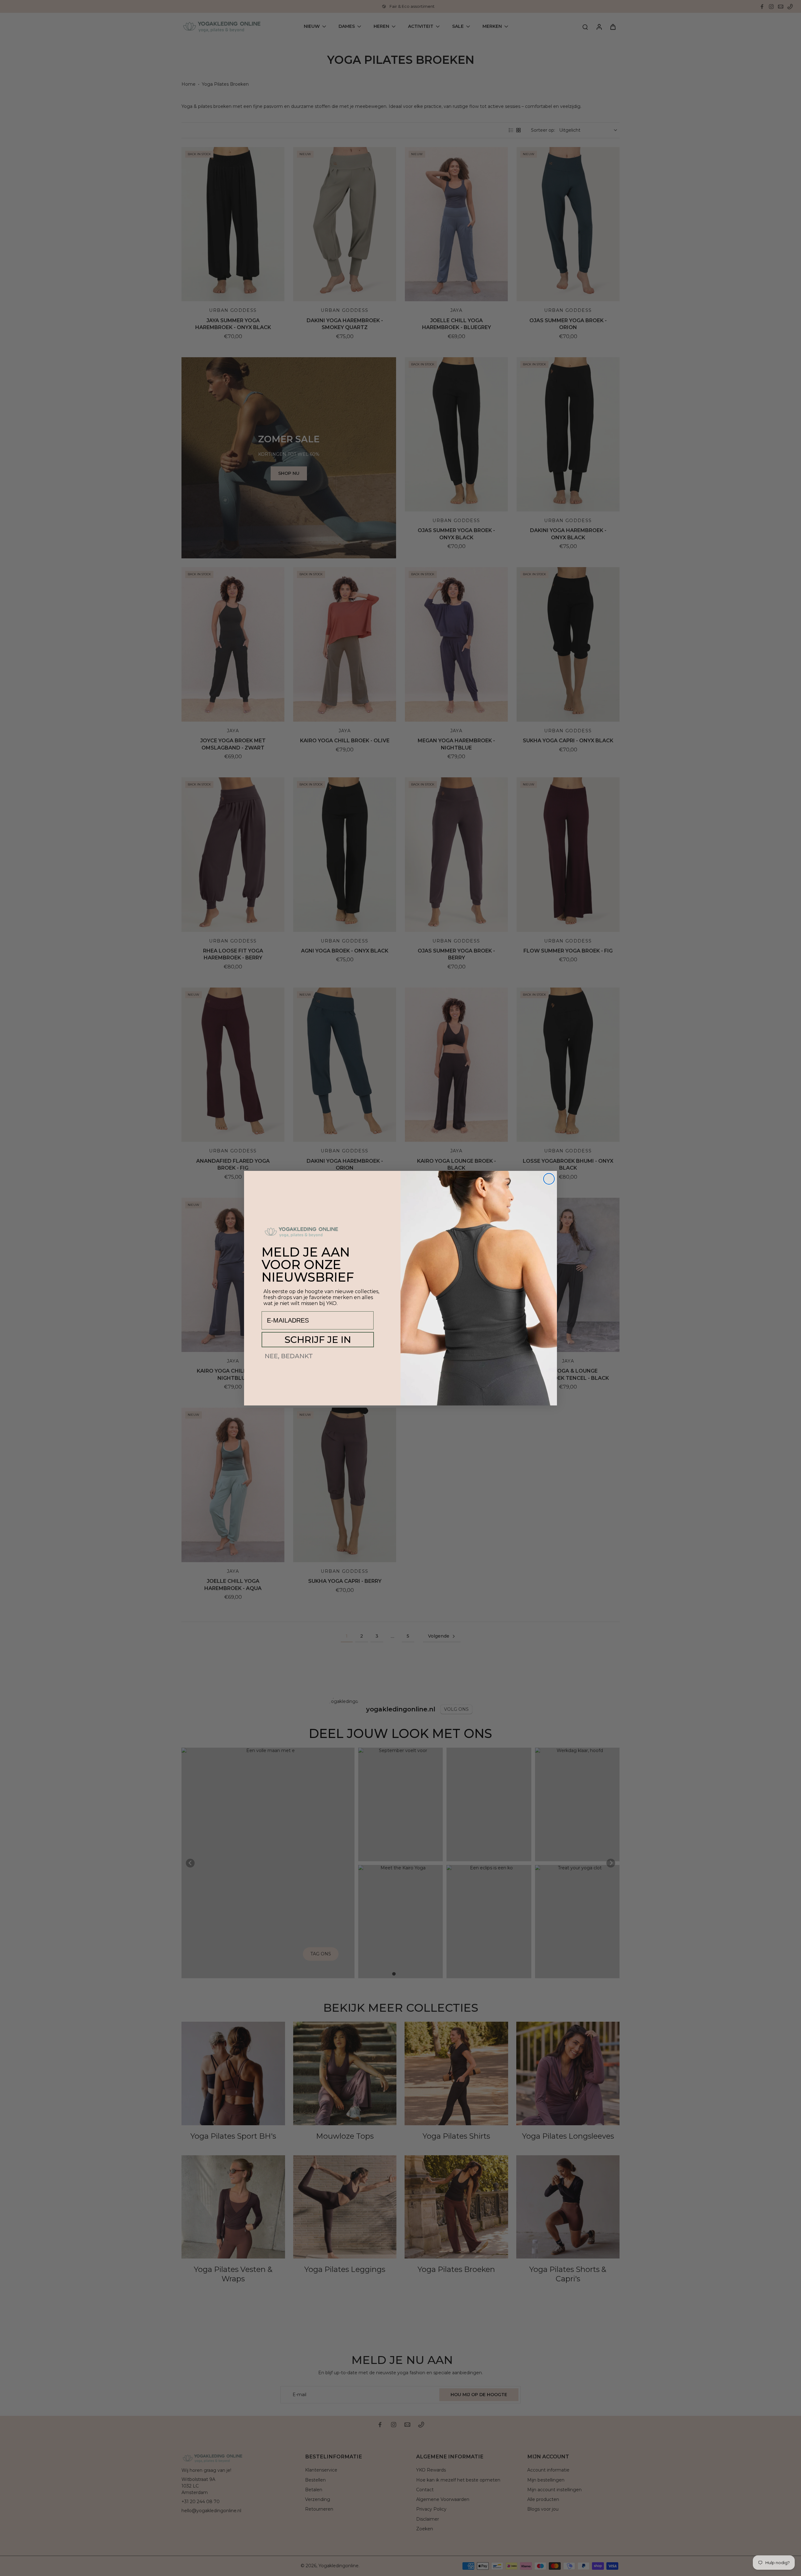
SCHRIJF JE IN (318, 1340)
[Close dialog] (549, 1179)
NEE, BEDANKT (289, 1356)
